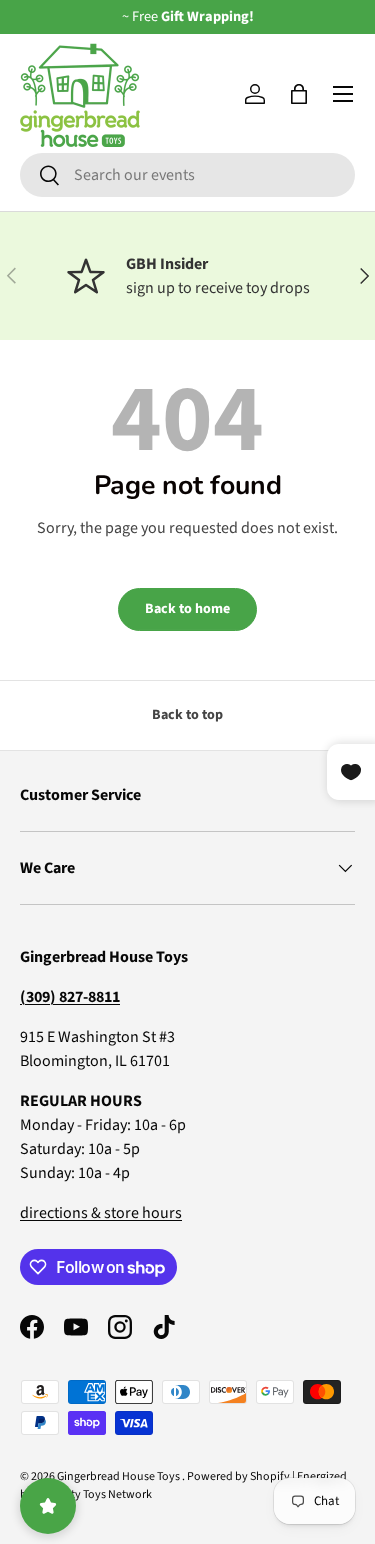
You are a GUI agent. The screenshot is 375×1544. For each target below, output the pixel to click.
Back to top (187, 715)
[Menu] (343, 94)
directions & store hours (101, 1213)
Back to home (187, 609)
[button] (299, 94)
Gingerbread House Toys (119, 1476)
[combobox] (187, 175)
